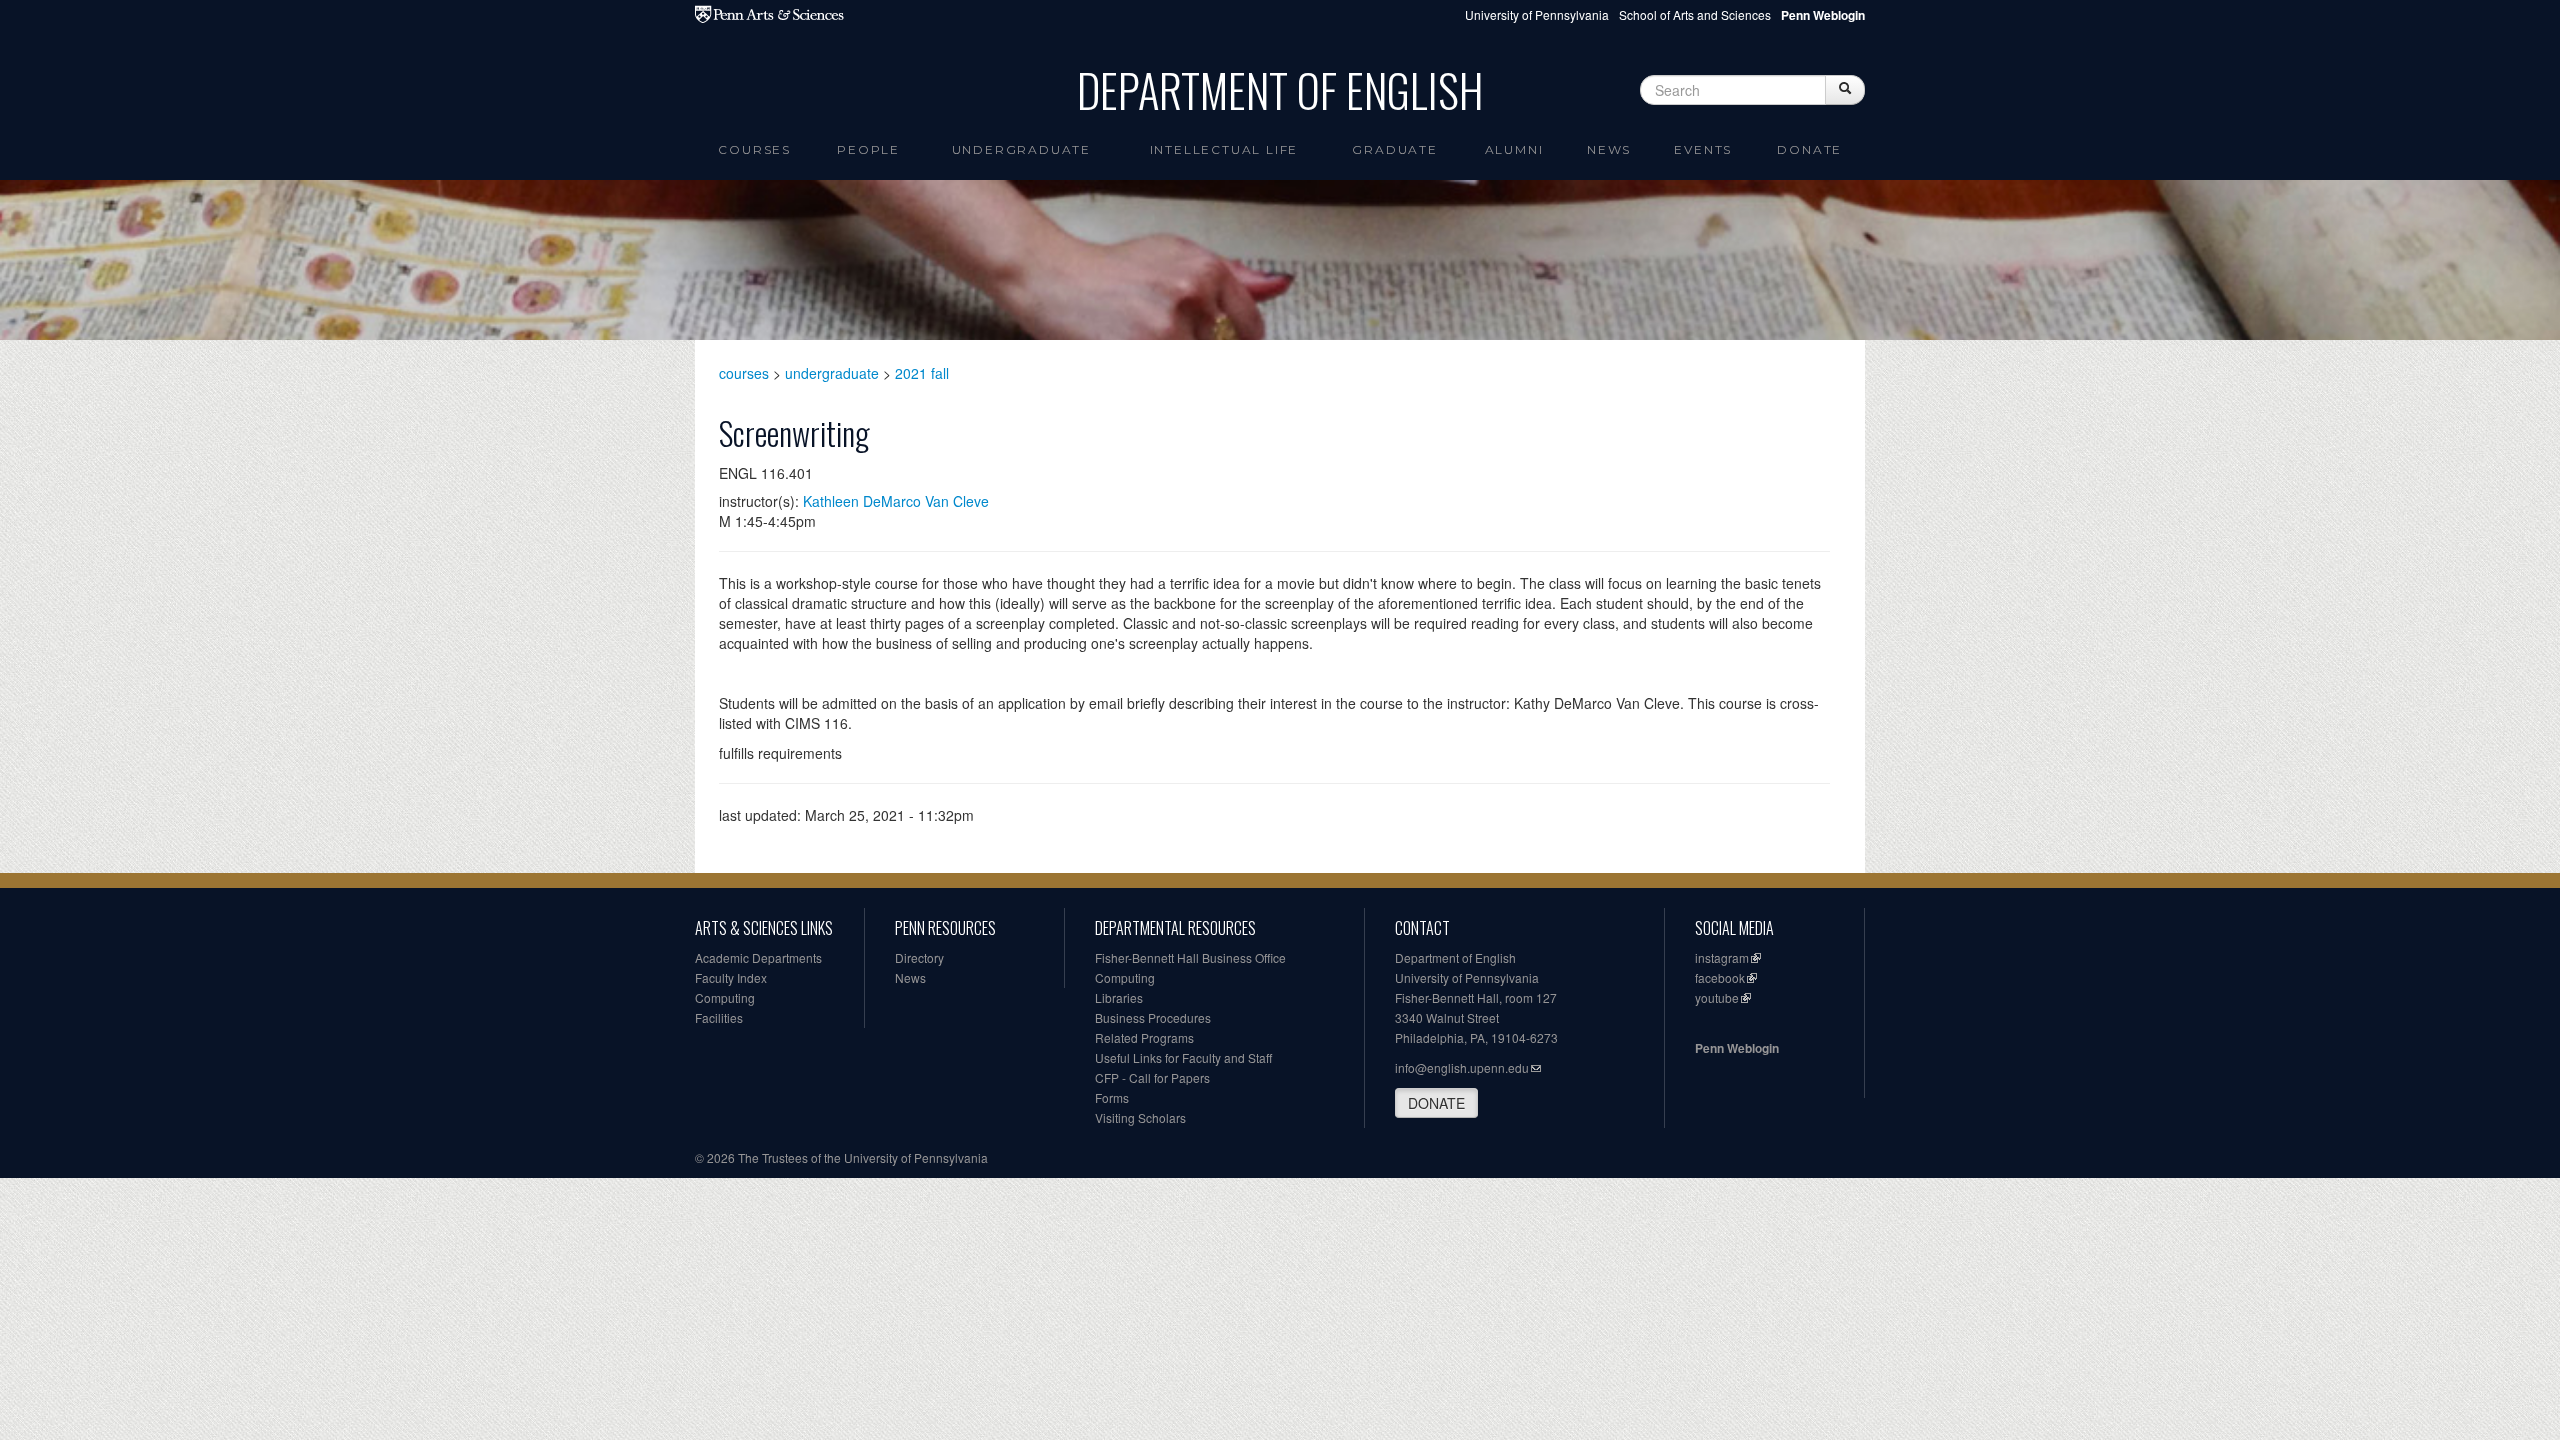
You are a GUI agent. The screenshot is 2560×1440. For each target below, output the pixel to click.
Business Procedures (1153, 1017)
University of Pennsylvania (1537, 14)
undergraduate (832, 373)
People (868, 149)
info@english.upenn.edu (1462, 1067)
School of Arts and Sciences (1695, 14)
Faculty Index (731, 977)
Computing (725, 997)
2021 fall (922, 373)
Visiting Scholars (1140, 1117)
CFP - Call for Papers (1152, 1077)
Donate (1809, 149)
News (1609, 149)
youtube (1717, 997)
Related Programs (1144, 1037)
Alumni (1514, 149)
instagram (1722, 957)
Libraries (1119, 997)
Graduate (1394, 149)
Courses (754, 149)
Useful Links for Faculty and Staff (1183, 1057)
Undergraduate (1021, 149)
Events (1703, 149)
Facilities (719, 1017)
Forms (1112, 1097)
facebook (1720, 977)
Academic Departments (758, 957)
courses (744, 373)
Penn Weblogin (1737, 1048)
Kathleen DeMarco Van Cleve (896, 501)
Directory (919, 957)
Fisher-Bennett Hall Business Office (1190, 957)
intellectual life (1224, 149)
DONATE (1436, 1103)
